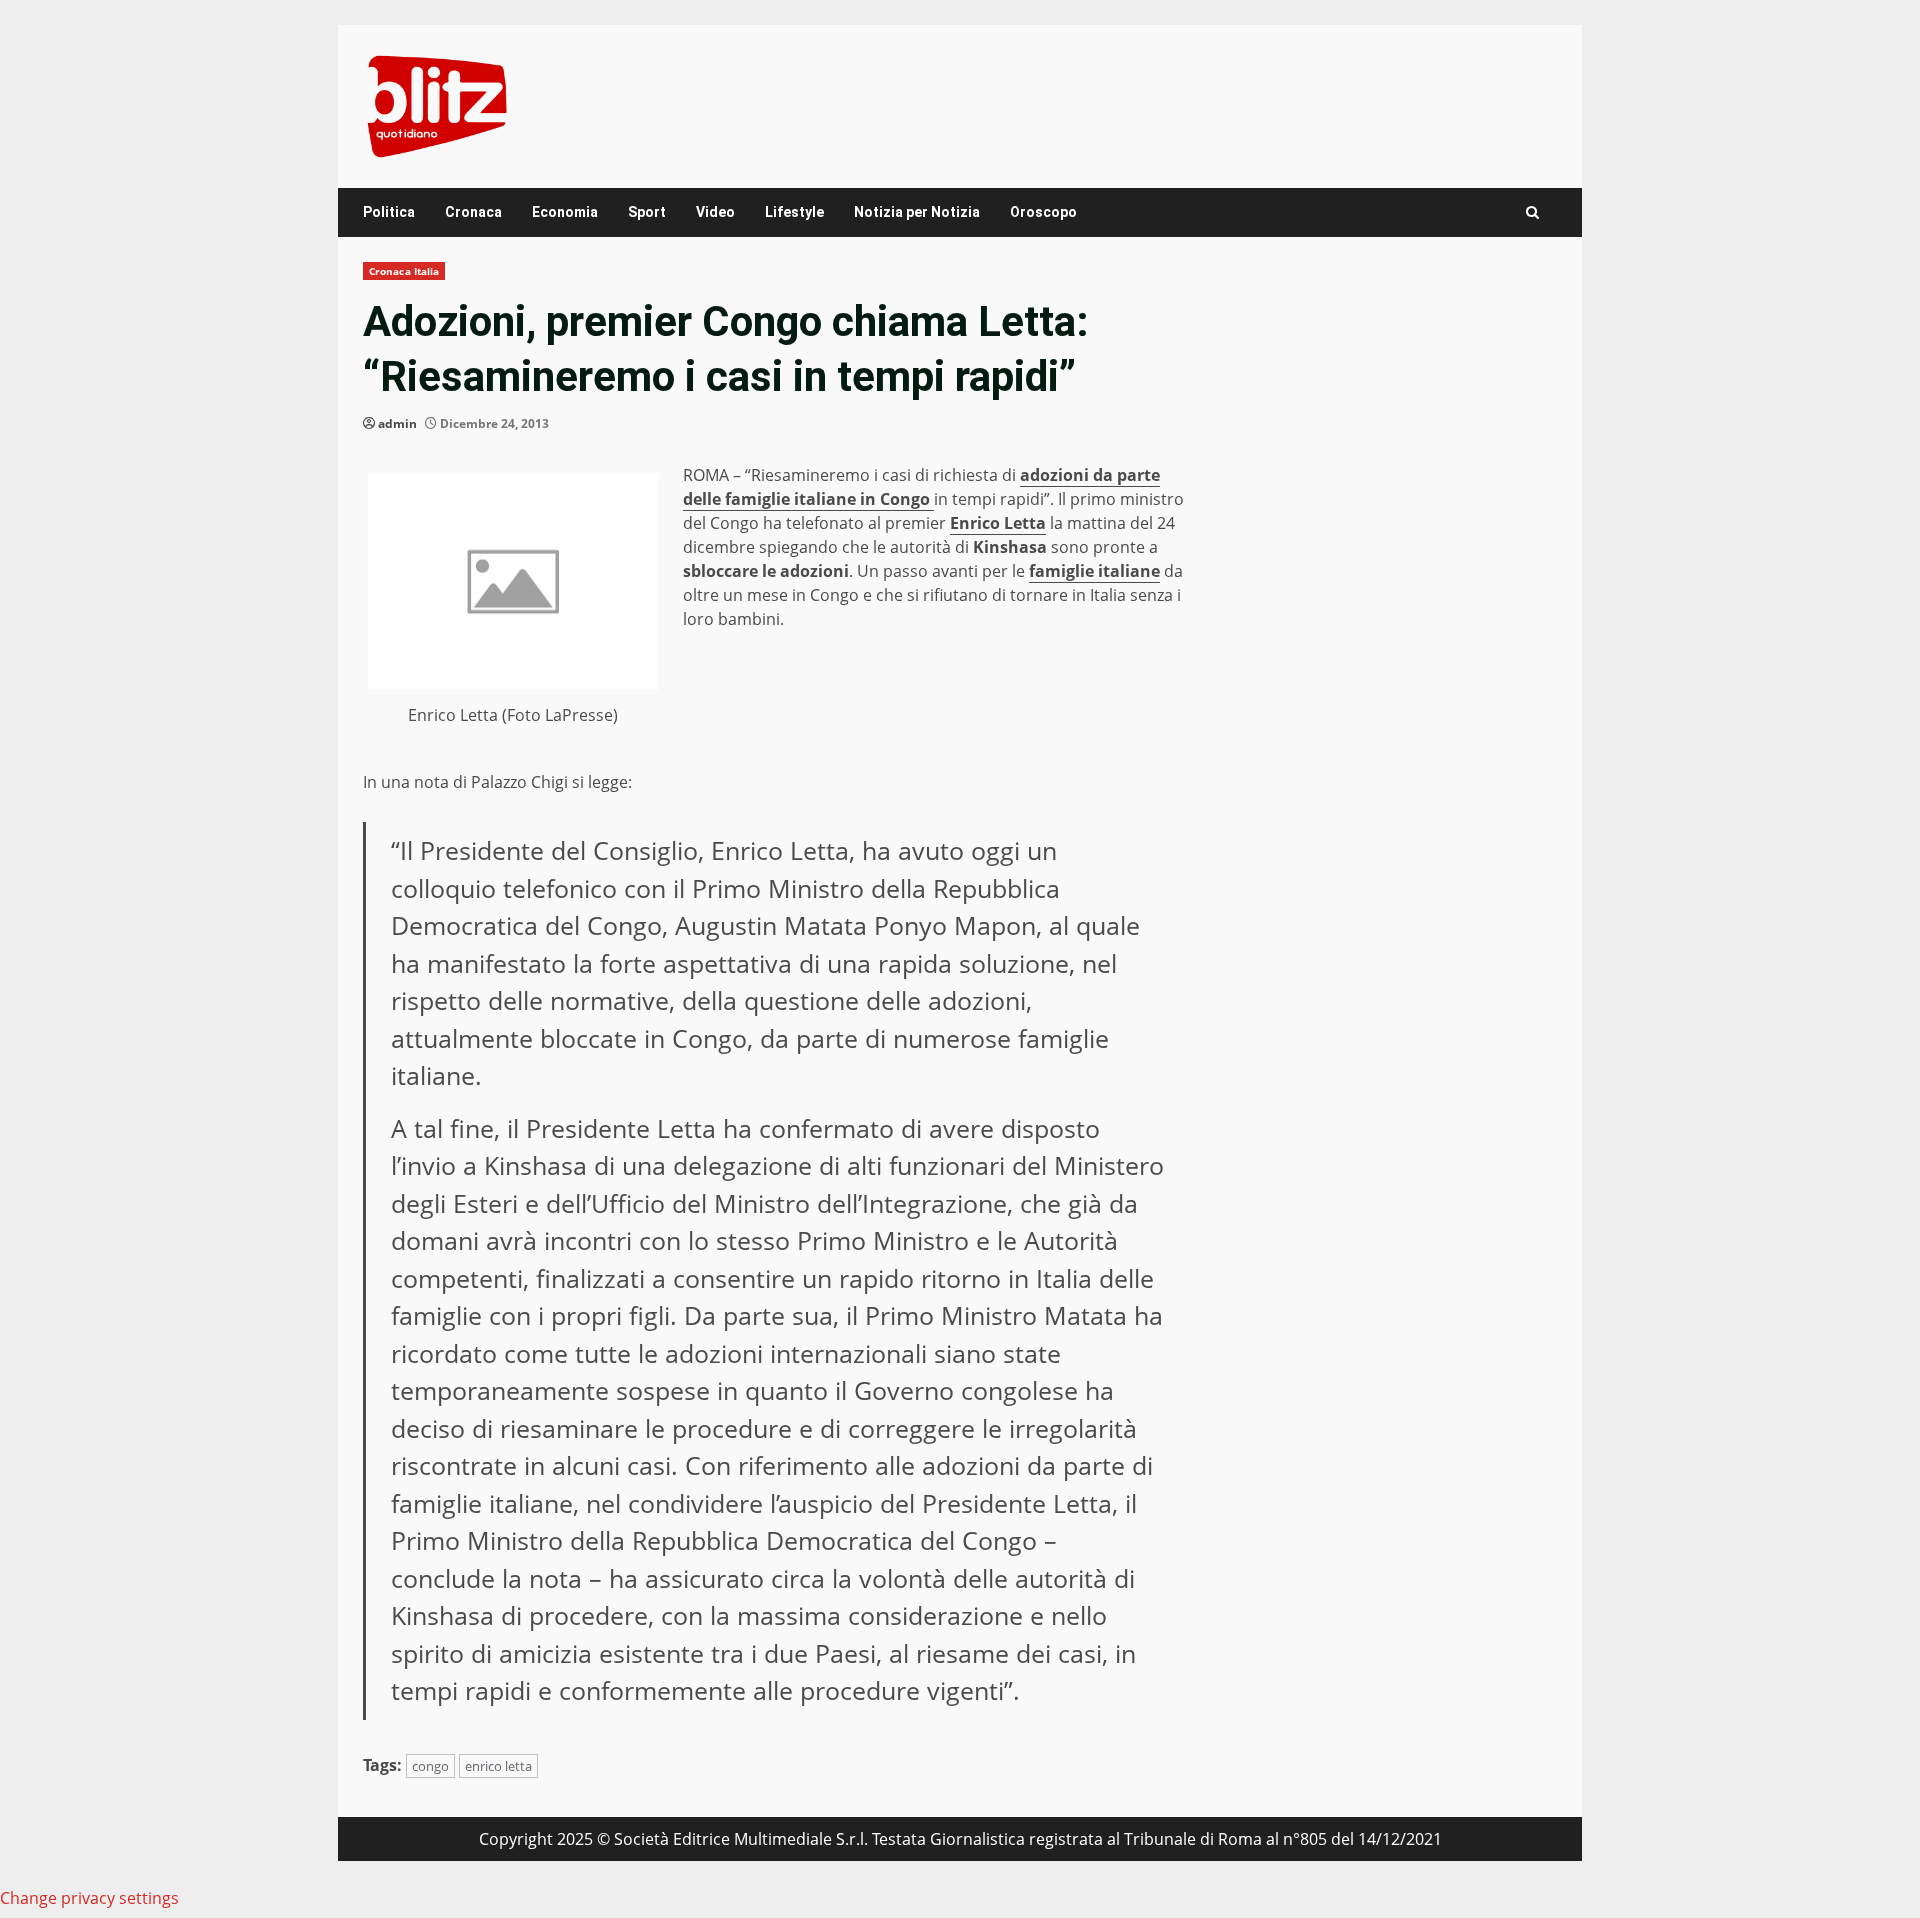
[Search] (1532, 212)
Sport (647, 212)
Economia (565, 212)
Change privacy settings (89, 1898)
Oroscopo (1043, 212)
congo (430, 1766)
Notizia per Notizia (917, 212)
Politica (389, 212)
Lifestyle (794, 212)
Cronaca (473, 212)
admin (397, 423)
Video (715, 212)
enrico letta (498, 1766)
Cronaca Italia (404, 271)
